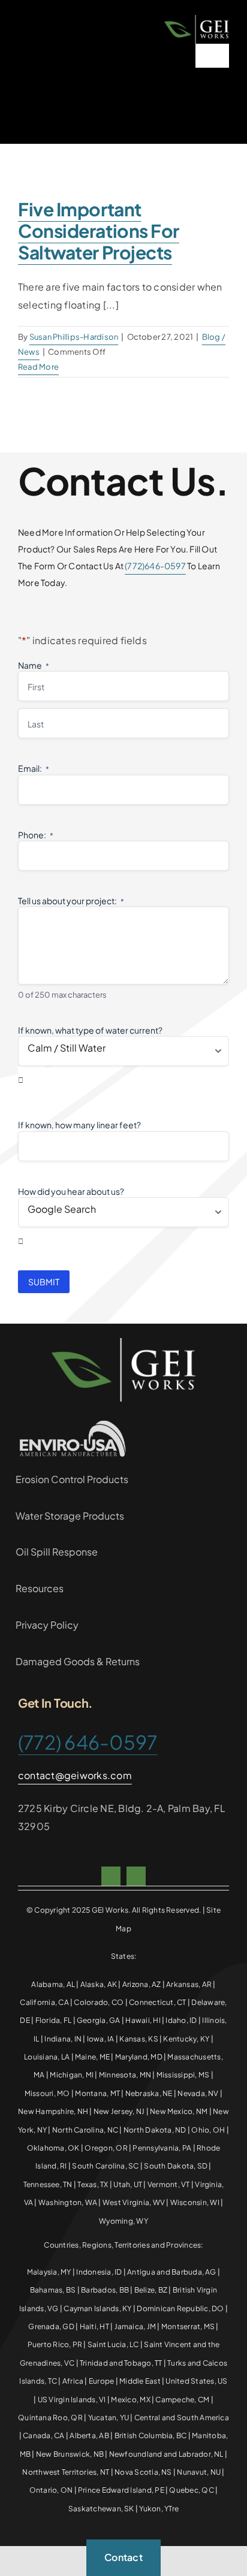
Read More (38, 367)
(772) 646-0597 (88, 1742)
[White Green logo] (197, 19)
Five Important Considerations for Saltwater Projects (99, 231)
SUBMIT (44, 1282)
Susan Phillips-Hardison (74, 337)
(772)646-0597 (155, 566)
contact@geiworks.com (75, 1775)
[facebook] (111, 1876)
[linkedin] (136, 1876)
